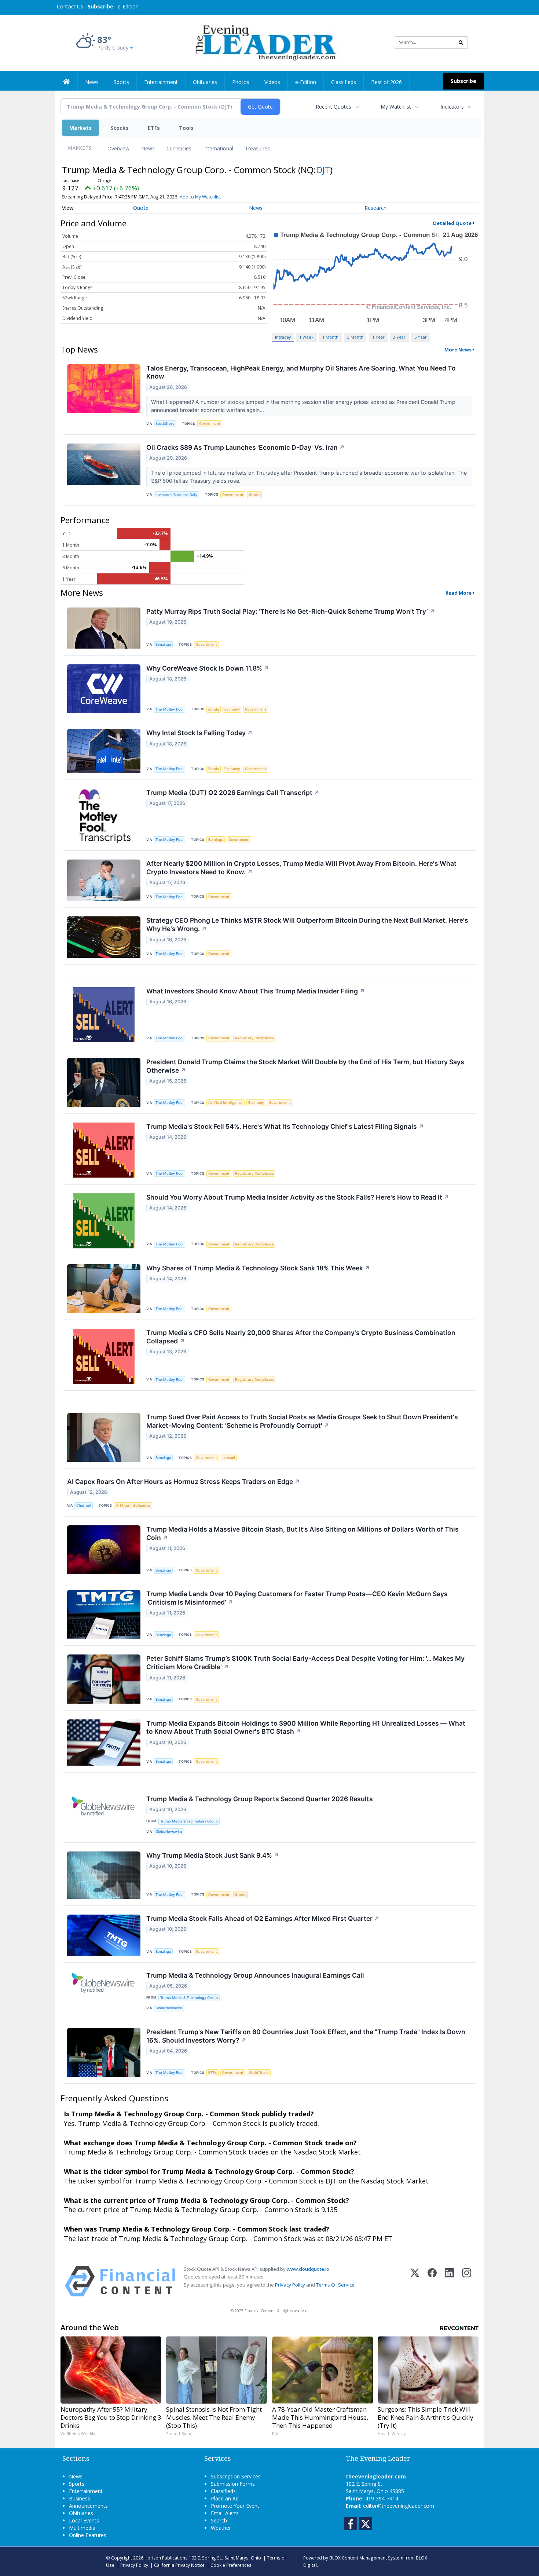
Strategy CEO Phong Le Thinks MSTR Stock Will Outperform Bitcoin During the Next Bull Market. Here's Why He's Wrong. (307, 924)
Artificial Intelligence (225, 1103)
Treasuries (257, 148)
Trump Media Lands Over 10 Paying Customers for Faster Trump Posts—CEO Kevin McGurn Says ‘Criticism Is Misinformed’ (297, 1598)
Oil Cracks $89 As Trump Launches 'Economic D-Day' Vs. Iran (245, 447)
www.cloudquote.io (308, 2269)
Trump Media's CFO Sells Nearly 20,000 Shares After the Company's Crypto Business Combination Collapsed (301, 1337)
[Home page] (264, 42)
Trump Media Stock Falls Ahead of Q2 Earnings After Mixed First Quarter (263, 1918)
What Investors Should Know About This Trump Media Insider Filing (256, 991)
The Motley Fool (169, 709)
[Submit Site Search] (461, 43)
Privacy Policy (290, 2285)
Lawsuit (229, 1458)
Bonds (214, 709)
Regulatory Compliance (254, 1038)
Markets (80, 128)
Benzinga (163, 644)
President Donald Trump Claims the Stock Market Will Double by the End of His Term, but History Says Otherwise (305, 1066)
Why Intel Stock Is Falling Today (199, 733)
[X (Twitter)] (415, 2281)
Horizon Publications (166, 2558)
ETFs (154, 128)
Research (375, 208)
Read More (459, 593)
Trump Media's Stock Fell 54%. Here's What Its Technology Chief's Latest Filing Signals (285, 1126)
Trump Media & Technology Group (189, 1821)
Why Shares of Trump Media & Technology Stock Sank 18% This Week (258, 1268)
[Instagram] (467, 2281)
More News (458, 350)
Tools (186, 128)
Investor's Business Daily (176, 495)
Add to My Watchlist (200, 197)
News (148, 148)
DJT (323, 170)
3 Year (399, 337)
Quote (141, 208)
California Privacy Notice (179, 2565)
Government (210, 424)
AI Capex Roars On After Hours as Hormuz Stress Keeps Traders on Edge (184, 1482)
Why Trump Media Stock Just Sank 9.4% (213, 1855)
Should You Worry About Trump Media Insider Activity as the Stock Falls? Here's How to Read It (298, 1197)
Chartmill (84, 1505)
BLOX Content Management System (366, 2558)
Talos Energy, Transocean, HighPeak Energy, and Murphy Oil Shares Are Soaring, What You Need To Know (301, 372)
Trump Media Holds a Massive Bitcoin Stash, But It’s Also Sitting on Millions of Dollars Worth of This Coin (302, 1533)
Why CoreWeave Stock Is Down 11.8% (208, 668)
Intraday (283, 337)
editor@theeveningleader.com (399, 2506)
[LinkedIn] (449, 2281)
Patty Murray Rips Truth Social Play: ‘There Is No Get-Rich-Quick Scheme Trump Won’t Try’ (291, 611)
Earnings (216, 840)
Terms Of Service (335, 2285)
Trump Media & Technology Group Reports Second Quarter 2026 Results (260, 1799)
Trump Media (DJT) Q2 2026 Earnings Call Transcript (233, 793)
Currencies (179, 148)
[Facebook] (432, 2281)
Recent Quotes (333, 107)
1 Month (330, 337)
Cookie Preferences (231, 2565)
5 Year (421, 337)
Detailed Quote (452, 223)
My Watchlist (396, 107)
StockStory (165, 424)
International (218, 148)
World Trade (259, 2073)
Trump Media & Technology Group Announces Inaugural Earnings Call (255, 1975)
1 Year (378, 337)
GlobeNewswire (169, 1831)
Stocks (120, 128)
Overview (118, 148)
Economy (232, 709)
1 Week (306, 337)
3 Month (355, 337)
